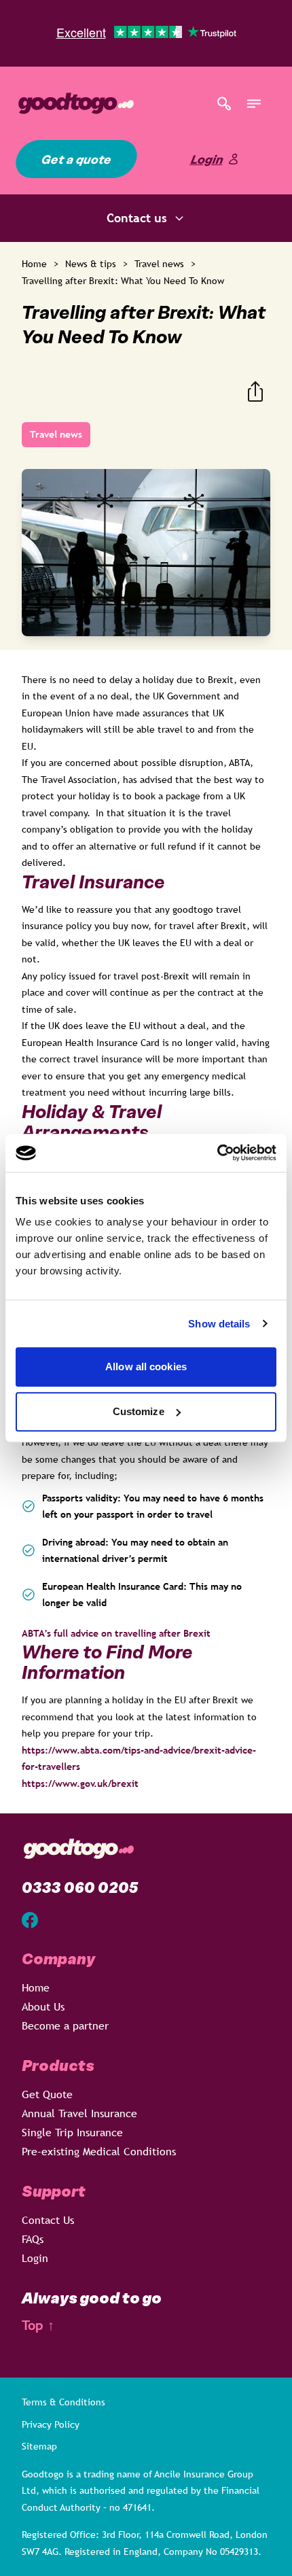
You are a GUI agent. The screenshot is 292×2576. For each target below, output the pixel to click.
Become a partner (65, 2025)
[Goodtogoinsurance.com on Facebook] (30, 1920)
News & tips (91, 264)
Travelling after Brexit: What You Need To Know (123, 281)
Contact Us (48, 2220)
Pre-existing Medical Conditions (99, 2151)
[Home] (111, 103)
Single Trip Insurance (72, 2132)
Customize (139, 1411)
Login (207, 159)
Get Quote (47, 2094)
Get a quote (76, 159)
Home (34, 264)
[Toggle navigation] (254, 103)
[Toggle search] (224, 103)
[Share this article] (255, 391)
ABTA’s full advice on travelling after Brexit (119, 1633)
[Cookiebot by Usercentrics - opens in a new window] (217, 1153)
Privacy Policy (51, 2424)
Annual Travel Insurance (79, 2113)
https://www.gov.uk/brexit (80, 1783)
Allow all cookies (146, 1367)
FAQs (33, 2239)
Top (38, 2326)
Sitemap (39, 2446)
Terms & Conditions (63, 2402)
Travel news (159, 264)
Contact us (137, 218)
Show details (219, 1324)
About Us (43, 2006)
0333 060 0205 (80, 1887)
